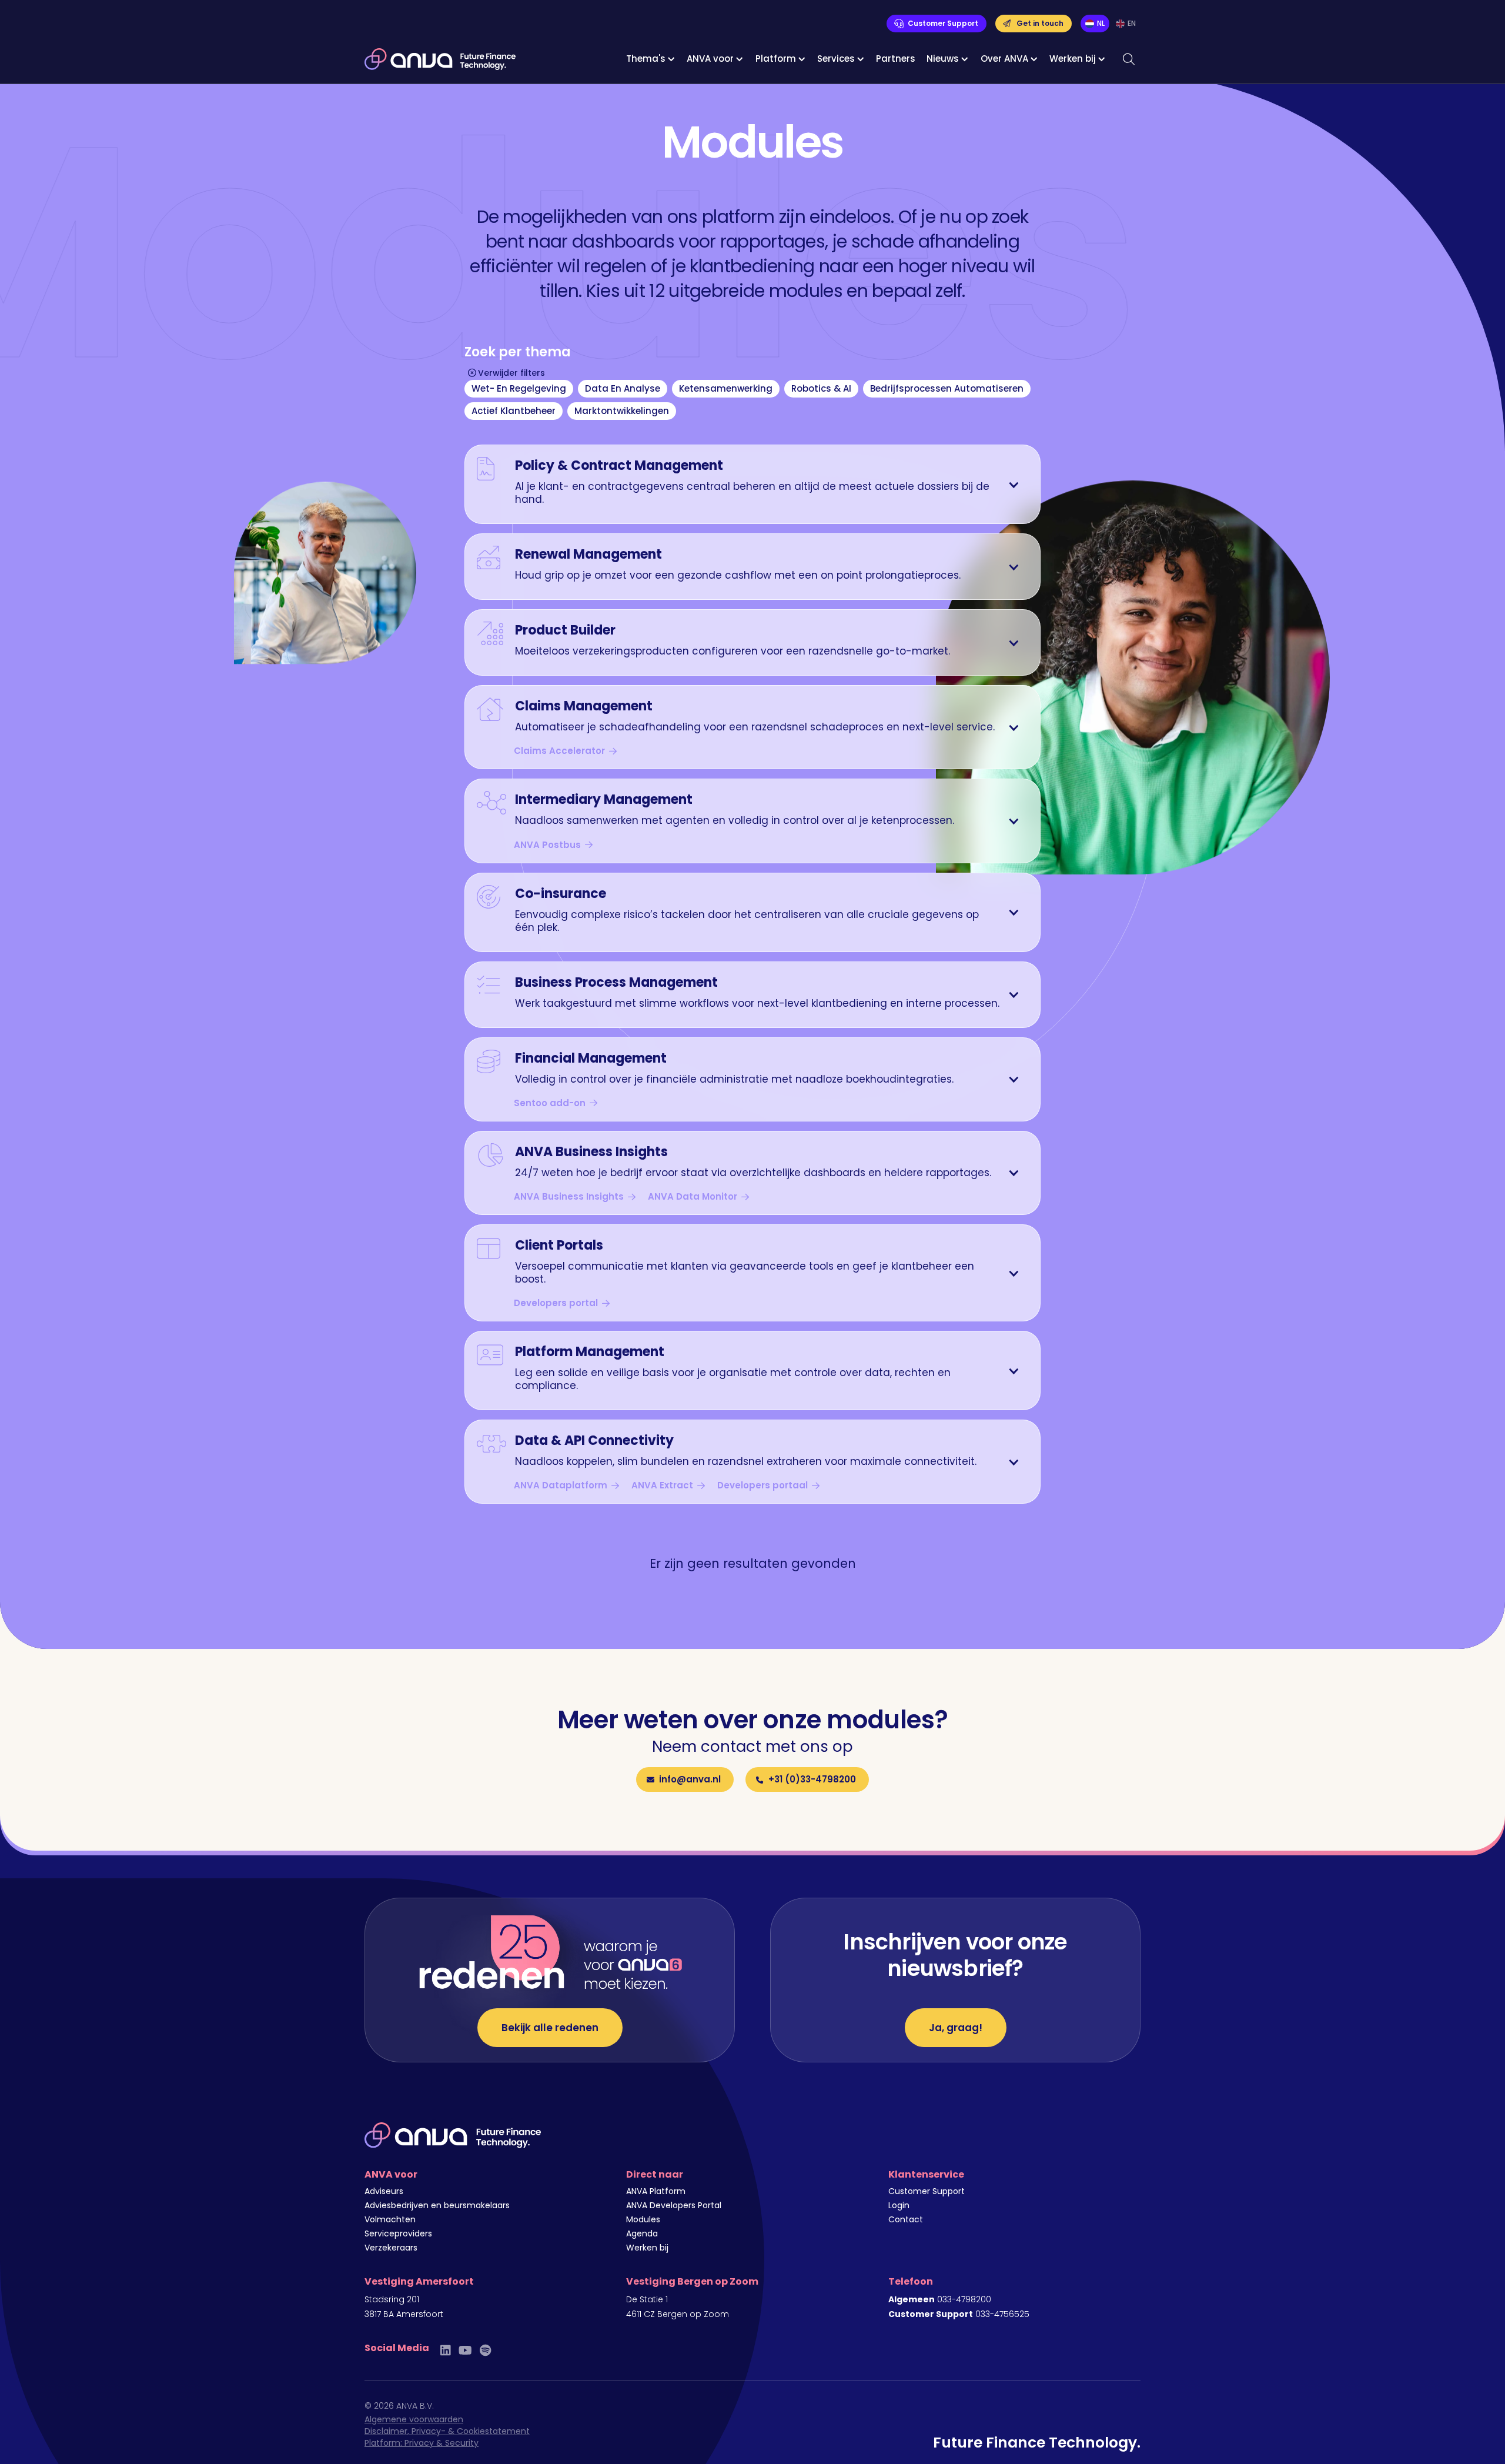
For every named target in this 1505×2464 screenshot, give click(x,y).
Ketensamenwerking (726, 388)
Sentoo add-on (550, 1103)
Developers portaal (762, 1485)
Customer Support (943, 23)
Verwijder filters (511, 373)
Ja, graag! (956, 2028)
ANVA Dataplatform (561, 1485)
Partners (896, 59)
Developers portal (556, 1303)
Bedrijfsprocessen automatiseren (947, 388)
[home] (440, 59)
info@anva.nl (690, 1779)
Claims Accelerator (559, 751)
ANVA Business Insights (569, 1197)
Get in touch (1040, 23)
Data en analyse (623, 388)
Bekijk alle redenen (550, 2028)
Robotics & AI (821, 388)
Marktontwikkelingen (622, 411)
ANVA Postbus (547, 845)
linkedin (446, 2350)
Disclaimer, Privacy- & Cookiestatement (447, 2431)
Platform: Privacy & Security (422, 2443)
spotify (485, 2350)
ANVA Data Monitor (693, 1197)
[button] (651, 59)
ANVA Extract (662, 1485)
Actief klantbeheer (514, 411)
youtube (465, 2350)
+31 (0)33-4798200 (812, 1779)
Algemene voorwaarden (414, 2419)
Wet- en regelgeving (519, 388)
